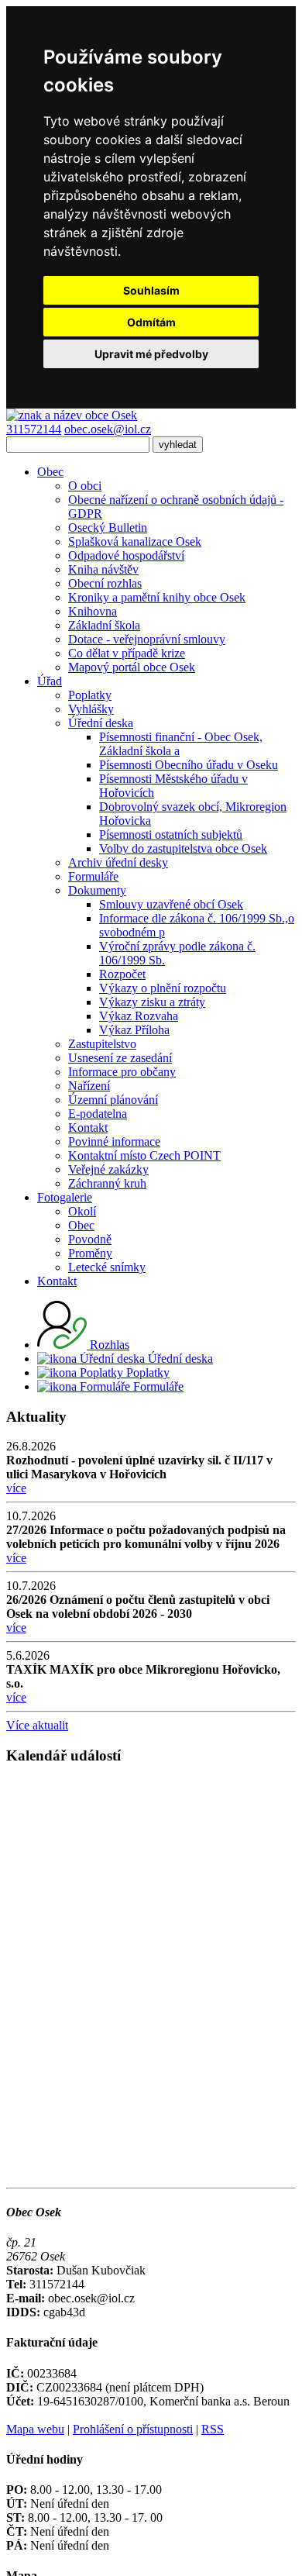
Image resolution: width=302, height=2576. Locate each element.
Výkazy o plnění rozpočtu (163, 988)
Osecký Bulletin (108, 528)
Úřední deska (101, 723)
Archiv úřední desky (118, 862)
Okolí (82, 1211)
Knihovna (93, 611)
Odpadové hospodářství (126, 555)
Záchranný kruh (107, 1183)
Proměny (90, 1253)
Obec (50, 472)
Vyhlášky (91, 709)
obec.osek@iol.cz (108, 429)
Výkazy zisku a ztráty (152, 1002)
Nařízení (89, 1086)
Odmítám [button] (151, 322)
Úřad (50, 681)
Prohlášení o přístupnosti (133, 2429)
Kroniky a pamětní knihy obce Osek (157, 597)
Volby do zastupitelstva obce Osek (183, 848)
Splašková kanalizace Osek (135, 541)
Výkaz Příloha (134, 1030)
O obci (85, 486)
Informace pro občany (122, 1072)
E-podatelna (98, 1114)
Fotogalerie (65, 1197)
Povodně (90, 1239)
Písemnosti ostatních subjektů (171, 835)
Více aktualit (37, 1725)
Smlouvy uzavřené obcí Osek (171, 904)
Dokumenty (97, 890)
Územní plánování (113, 1100)
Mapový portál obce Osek (132, 667)
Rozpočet (122, 974)
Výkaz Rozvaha (139, 1016)
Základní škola (104, 625)
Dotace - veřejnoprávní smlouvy (147, 639)
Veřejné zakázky (108, 1169)
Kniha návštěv (103, 569)
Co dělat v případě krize (127, 653)
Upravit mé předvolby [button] (151, 354)
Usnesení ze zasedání (120, 1058)
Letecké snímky (107, 1267)
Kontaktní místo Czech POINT (144, 1155)
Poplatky (90, 695)
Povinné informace (114, 1141)
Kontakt (88, 1128)
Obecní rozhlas (105, 583)
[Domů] (72, 415)
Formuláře (93, 876)
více (16, 1488)
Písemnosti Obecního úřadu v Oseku (189, 765)
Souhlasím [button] (151, 290)
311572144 (34, 429)
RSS (213, 2429)
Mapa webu (35, 2429)
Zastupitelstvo (102, 1044)
